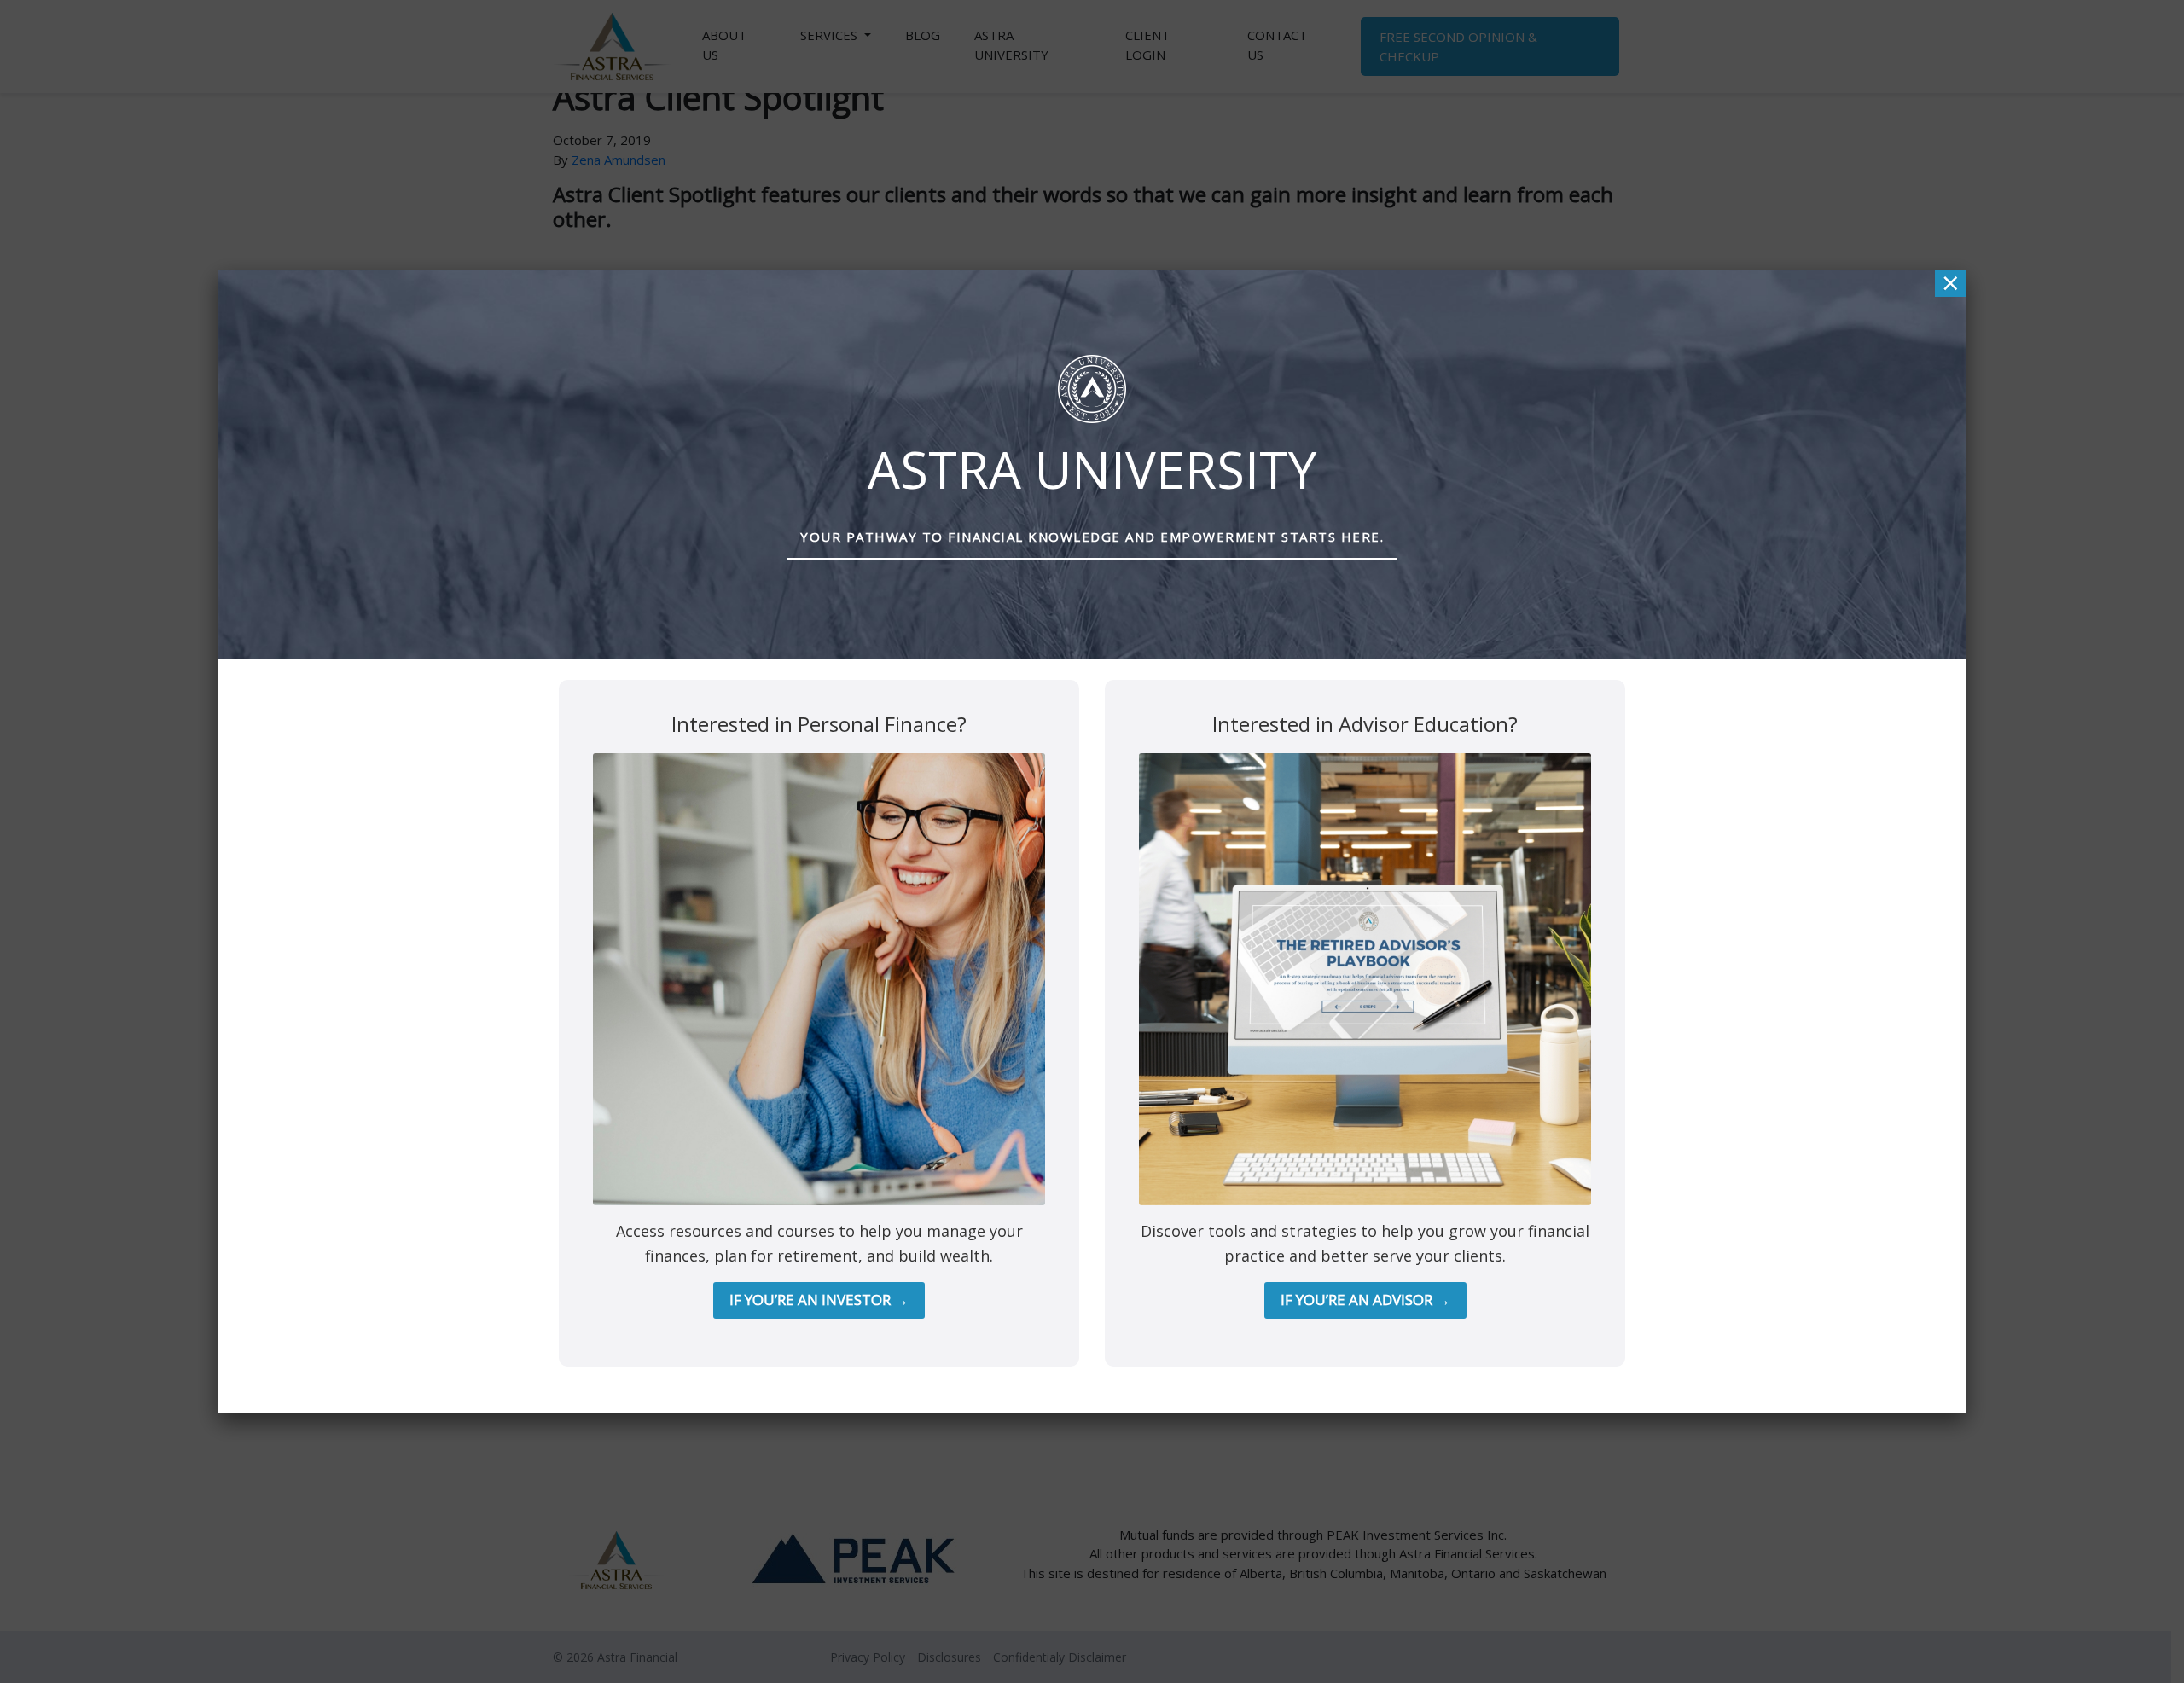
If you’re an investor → (819, 1300)
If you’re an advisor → (1365, 1300)
